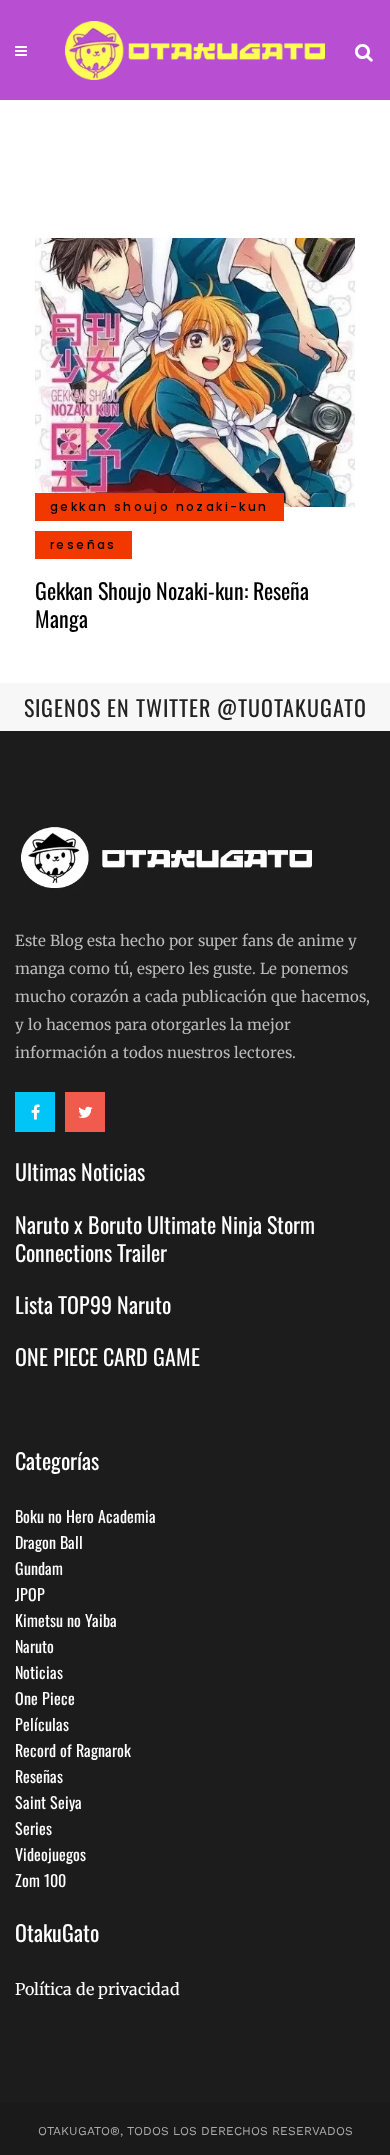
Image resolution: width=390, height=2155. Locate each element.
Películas (42, 1724)
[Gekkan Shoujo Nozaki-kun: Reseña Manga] (195, 370)
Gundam (39, 1568)
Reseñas (39, 1776)
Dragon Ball (49, 1542)
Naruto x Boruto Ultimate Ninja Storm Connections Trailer (165, 1238)
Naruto (34, 1646)
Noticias (39, 1672)
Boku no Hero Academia (85, 1516)
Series (33, 1828)
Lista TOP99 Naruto (93, 1304)
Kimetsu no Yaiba (66, 1620)
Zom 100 (40, 1880)
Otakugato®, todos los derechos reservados (195, 2131)
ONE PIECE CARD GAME (107, 1356)
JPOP (30, 1594)
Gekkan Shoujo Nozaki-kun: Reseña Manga (172, 604)
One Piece (45, 1698)
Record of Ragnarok (73, 1750)
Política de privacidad (97, 1989)
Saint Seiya (48, 1802)
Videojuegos (50, 1854)
